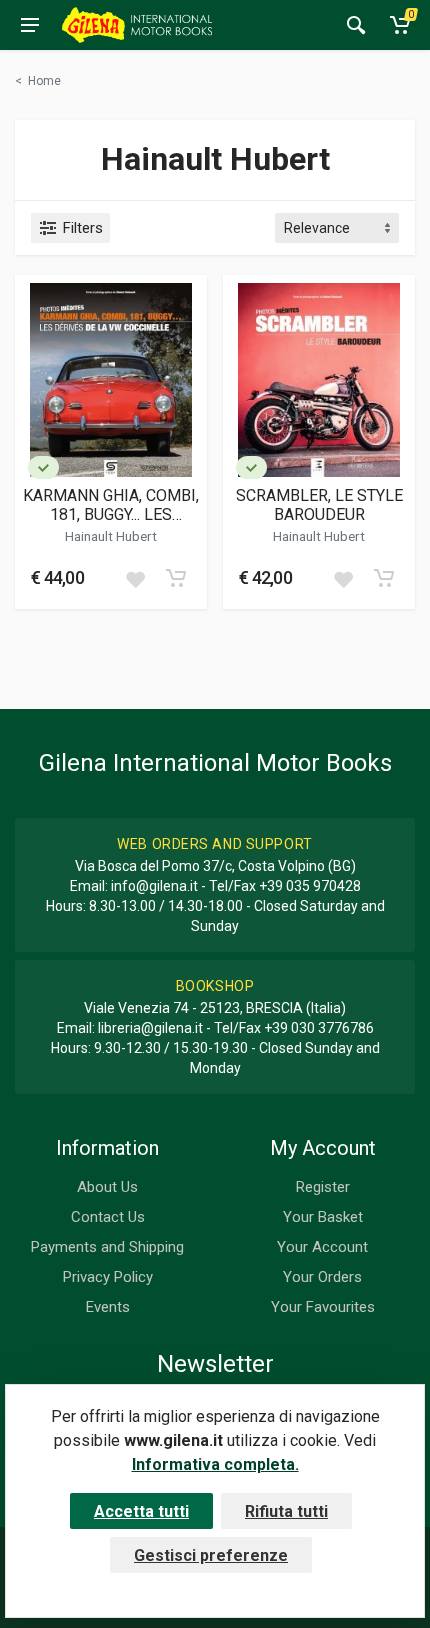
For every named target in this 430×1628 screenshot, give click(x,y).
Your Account (322, 1247)
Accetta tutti (141, 1511)
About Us (107, 1187)
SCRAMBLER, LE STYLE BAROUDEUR (319, 505)
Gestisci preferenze (211, 1555)
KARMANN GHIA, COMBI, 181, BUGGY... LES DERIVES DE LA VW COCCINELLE (111, 505)
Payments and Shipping (107, 1247)
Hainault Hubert (111, 536)
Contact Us (108, 1217)
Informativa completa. (215, 1464)
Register (323, 1187)
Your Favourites (323, 1307)
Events (108, 1307)
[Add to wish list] (135, 578)
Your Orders (322, 1277)
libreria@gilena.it (150, 1028)
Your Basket (323, 1217)
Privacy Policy (108, 1277)
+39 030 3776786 (319, 1028)
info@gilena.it (154, 886)
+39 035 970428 (310, 886)
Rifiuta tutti (286, 1511)
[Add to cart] (176, 578)
